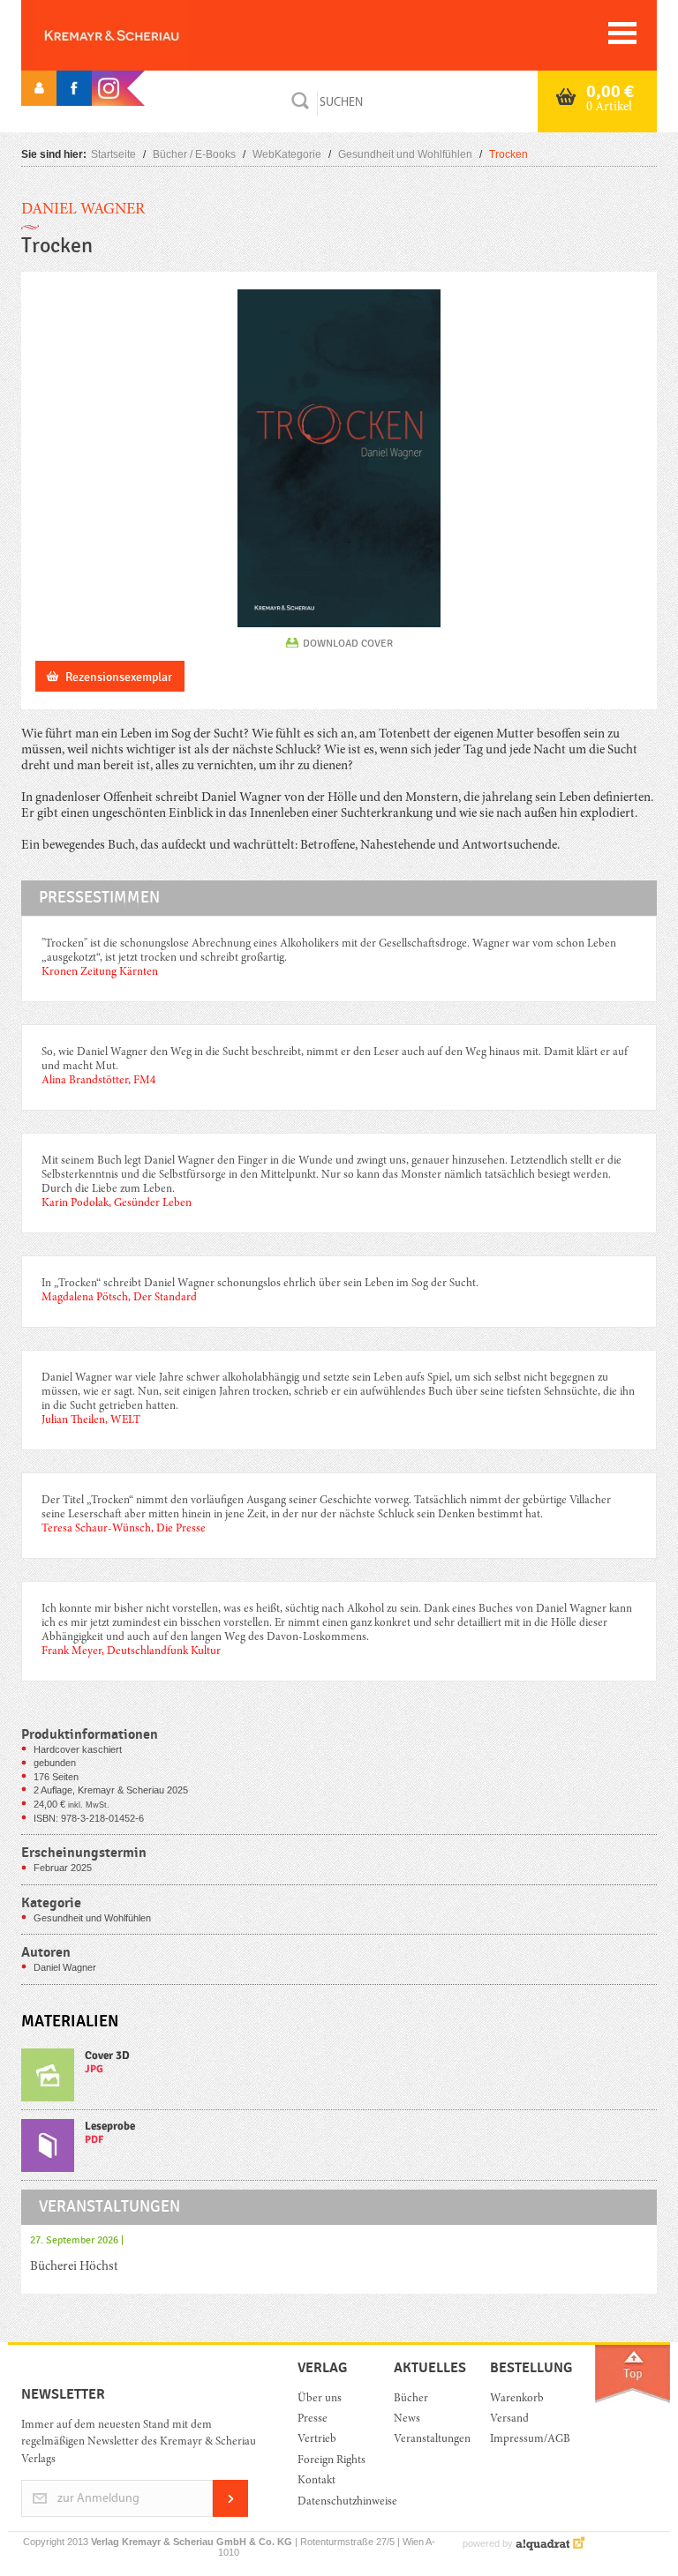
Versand (509, 2419)
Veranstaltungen (429, 2440)
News (407, 2419)
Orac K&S (140, 35)
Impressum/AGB (525, 2440)
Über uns (320, 2399)
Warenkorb (517, 2399)
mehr (339, 2079)
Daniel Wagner (83, 210)
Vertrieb (317, 2440)
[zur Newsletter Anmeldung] (230, 2514)
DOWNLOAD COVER (348, 643)
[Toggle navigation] (622, 33)
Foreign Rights (331, 2461)
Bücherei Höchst (74, 2267)
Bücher (411, 2399)
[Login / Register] (39, 88)
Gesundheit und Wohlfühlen (405, 154)
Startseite (113, 154)
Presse (313, 2419)
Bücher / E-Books (194, 154)
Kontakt (316, 2481)
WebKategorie (287, 154)
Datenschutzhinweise (332, 2502)
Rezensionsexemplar (119, 677)
